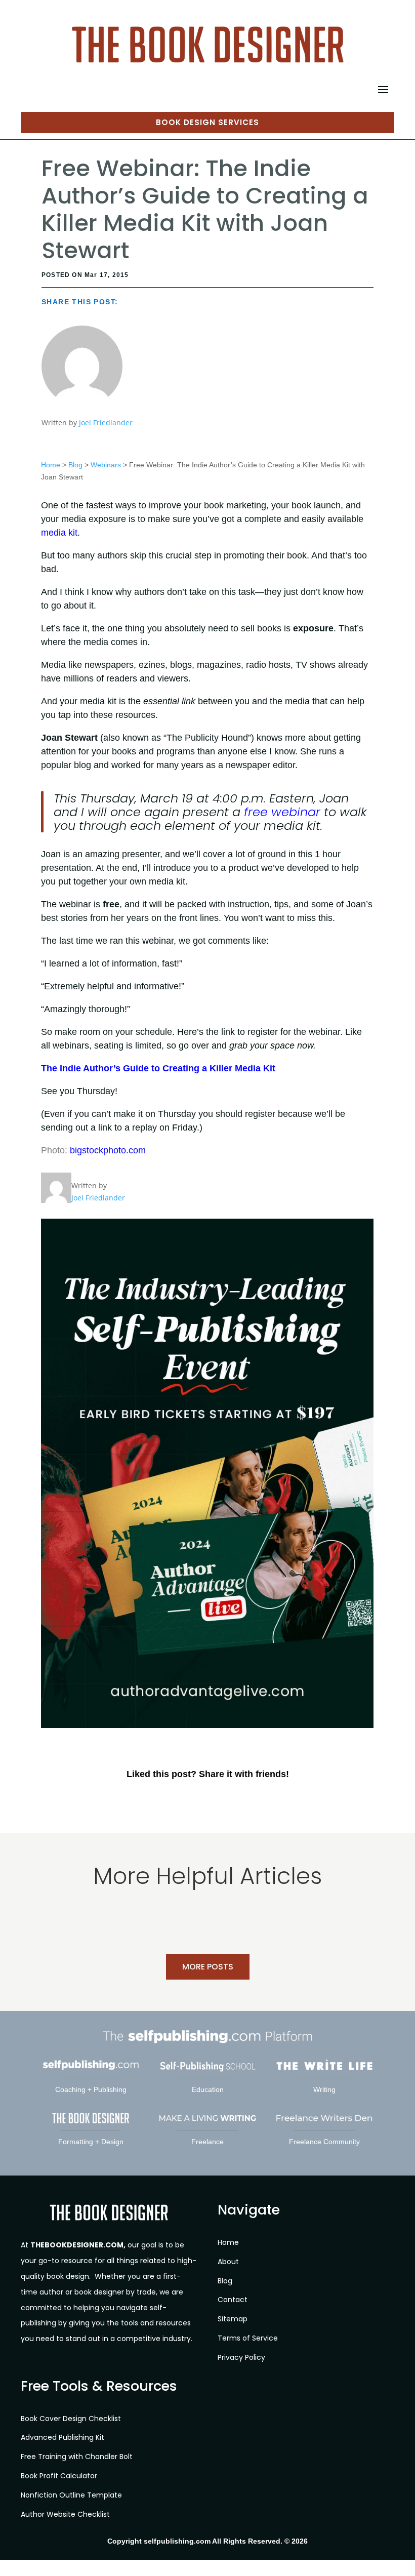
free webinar (282, 812)
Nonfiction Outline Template (71, 2495)
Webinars (106, 465)
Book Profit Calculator (59, 2476)
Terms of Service (248, 2338)
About (228, 2262)
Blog (75, 465)
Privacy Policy (241, 2357)
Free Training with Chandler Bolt (77, 2457)
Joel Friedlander (106, 422)
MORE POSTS (208, 1967)
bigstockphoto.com (108, 1150)
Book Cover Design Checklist (71, 2419)
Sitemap (233, 2319)
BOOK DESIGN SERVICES (207, 122)
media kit (59, 533)
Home (51, 465)
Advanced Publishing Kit (63, 2437)
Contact (233, 2300)
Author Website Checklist (65, 2514)
